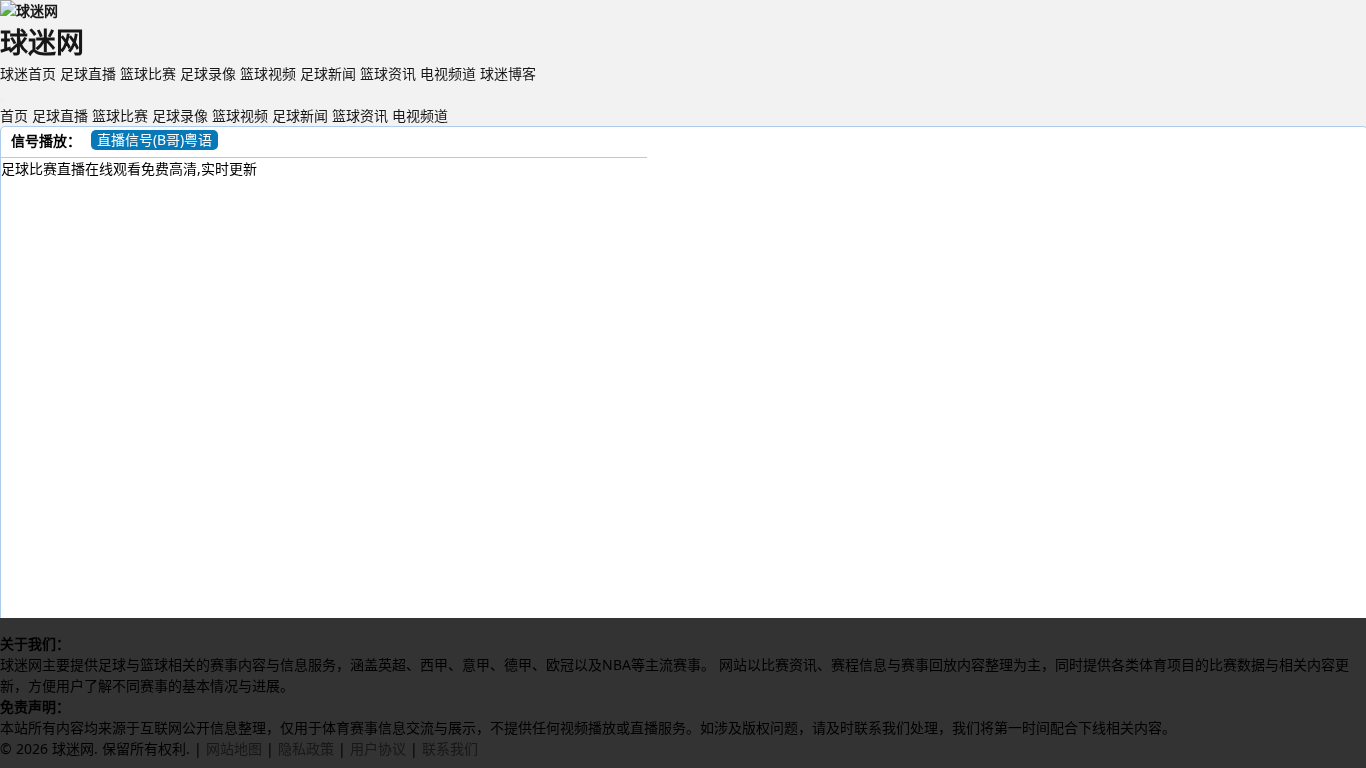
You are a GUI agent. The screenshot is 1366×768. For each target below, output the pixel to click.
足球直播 (88, 73)
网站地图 (234, 748)
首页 (14, 115)
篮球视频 (268, 73)
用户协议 (378, 748)
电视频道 (448, 73)
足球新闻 (328, 73)
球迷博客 (508, 73)
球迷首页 (28, 73)
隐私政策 (306, 748)
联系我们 (450, 748)
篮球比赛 (148, 73)
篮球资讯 (388, 73)
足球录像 (208, 73)
